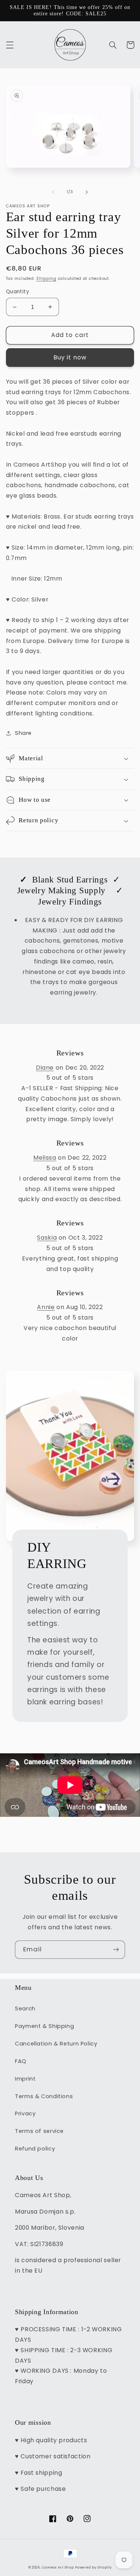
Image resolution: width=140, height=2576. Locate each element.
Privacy (25, 2113)
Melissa (45, 1158)
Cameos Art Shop (58, 2567)
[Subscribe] (116, 1950)
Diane (45, 1068)
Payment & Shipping (44, 2026)
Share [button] (23, 733)
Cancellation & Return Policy (56, 2044)
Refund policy (35, 2149)
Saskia (47, 1238)
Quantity (18, 292)
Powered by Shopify (93, 2567)
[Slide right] (87, 192)
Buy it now (70, 357)
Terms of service (39, 2131)
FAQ (21, 2061)
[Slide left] (53, 192)
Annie (46, 1307)
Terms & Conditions (44, 2096)
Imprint (25, 2079)
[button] (10, 45)
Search (25, 2008)
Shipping (46, 279)
